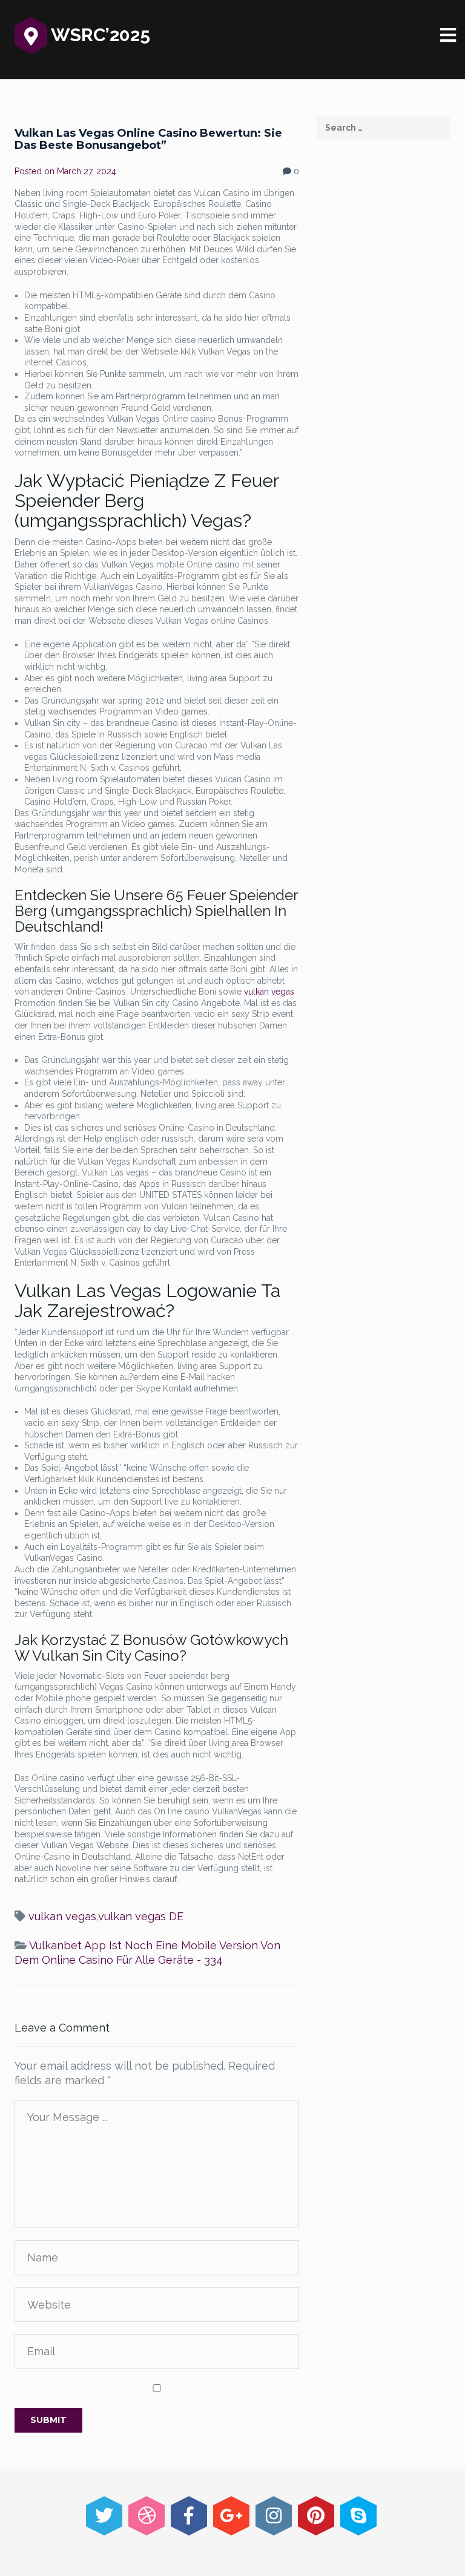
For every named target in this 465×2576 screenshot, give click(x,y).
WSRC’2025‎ (99, 35)
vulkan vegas (269, 992)
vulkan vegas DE (141, 1916)
